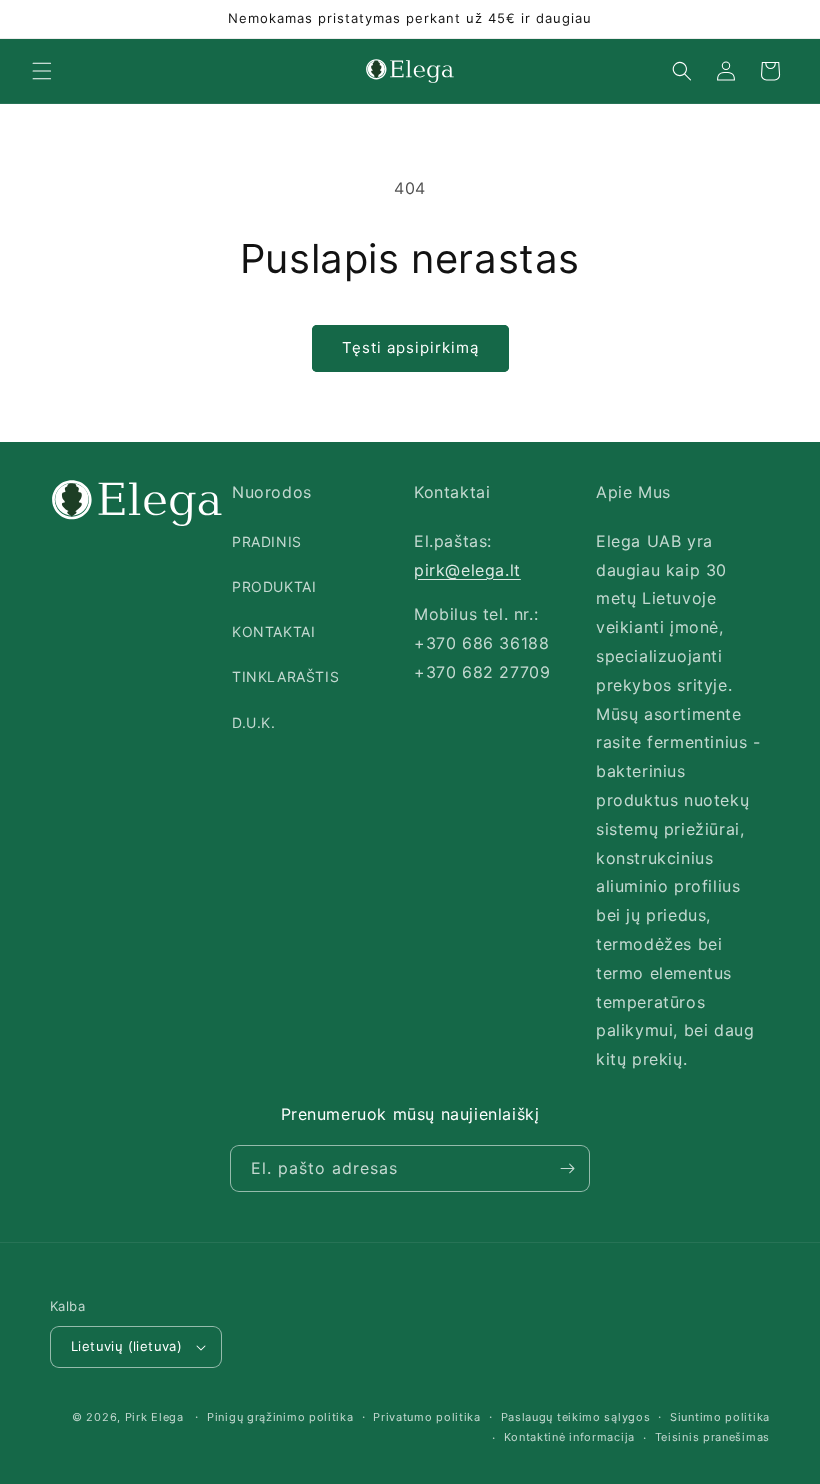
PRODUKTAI (274, 586)
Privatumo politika (427, 1417)
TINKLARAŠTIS (285, 676)
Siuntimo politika (720, 1417)
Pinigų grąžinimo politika (280, 1417)
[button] (42, 71)
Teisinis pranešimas (712, 1437)
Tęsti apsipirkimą (410, 347)
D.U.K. (254, 722)
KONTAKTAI (273, 631)
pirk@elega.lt (467, 570)
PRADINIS (267, 541)
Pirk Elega (154, 1417)
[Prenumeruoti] (567, 1168)
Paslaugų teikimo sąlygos (576, 1417)
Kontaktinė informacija (569, 1437)
